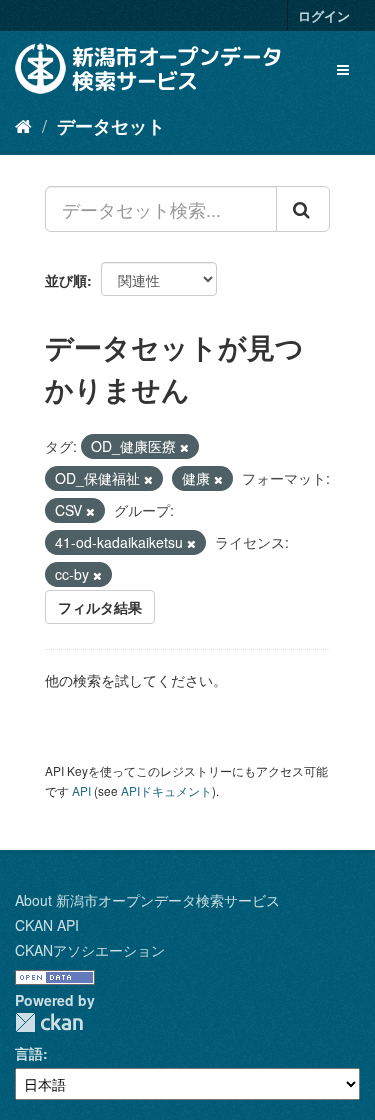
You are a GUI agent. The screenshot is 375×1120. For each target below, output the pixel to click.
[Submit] (303, 209)
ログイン (324, 15)
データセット (111, 126)
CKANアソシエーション (90, 950)
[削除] (184, 447)
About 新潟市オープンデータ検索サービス (147, 900)
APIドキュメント (166, 790)
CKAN (49, 1022)
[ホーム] (23, 125)
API (81, 790)
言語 (29, 1053)
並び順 (66, 280)
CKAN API (47, 925)
